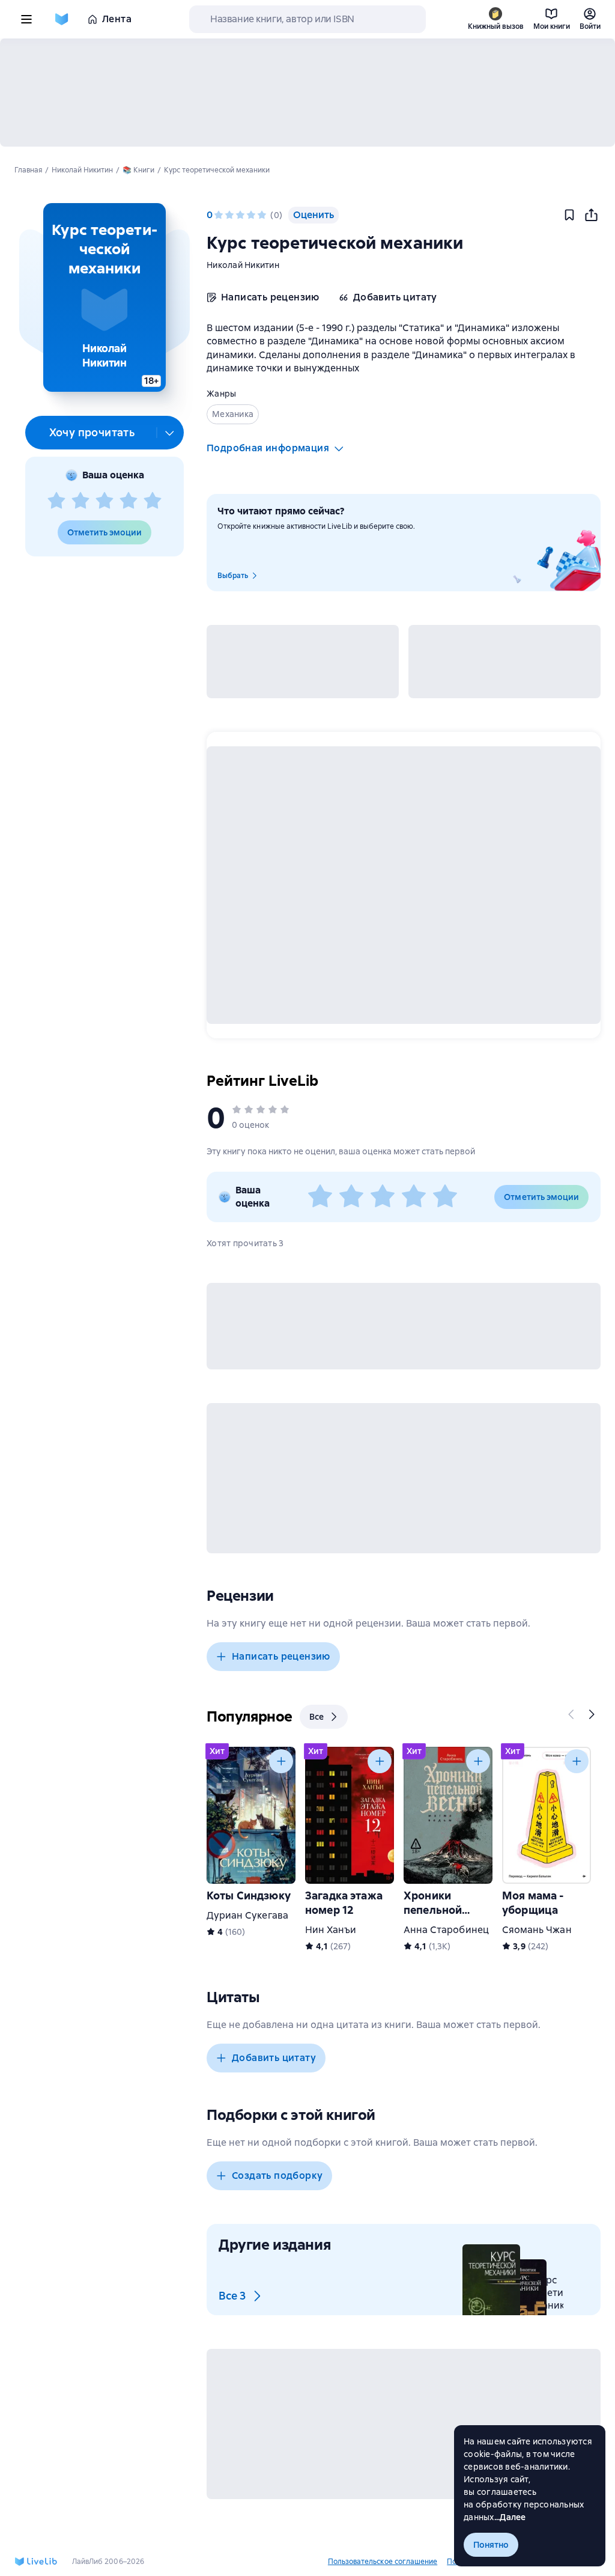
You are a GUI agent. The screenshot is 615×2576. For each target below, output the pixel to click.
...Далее (510, 2517)
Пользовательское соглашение (383, 2562)
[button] (104, 297)
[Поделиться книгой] (591, 215)
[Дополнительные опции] (170, 433)
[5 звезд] (153, 501)
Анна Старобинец (446, 1930)
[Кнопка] (572, 1714)
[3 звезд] (105, 501)
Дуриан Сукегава (247, 1915)
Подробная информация (268, 448)
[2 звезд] (80, 501)
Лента (117, 19)
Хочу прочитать (92, 432)
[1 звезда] (56, 501)
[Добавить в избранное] (569, 215)
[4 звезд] (129, 501)
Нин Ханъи (331, 1930)
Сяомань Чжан (537, 1930)
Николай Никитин (243, 265)
